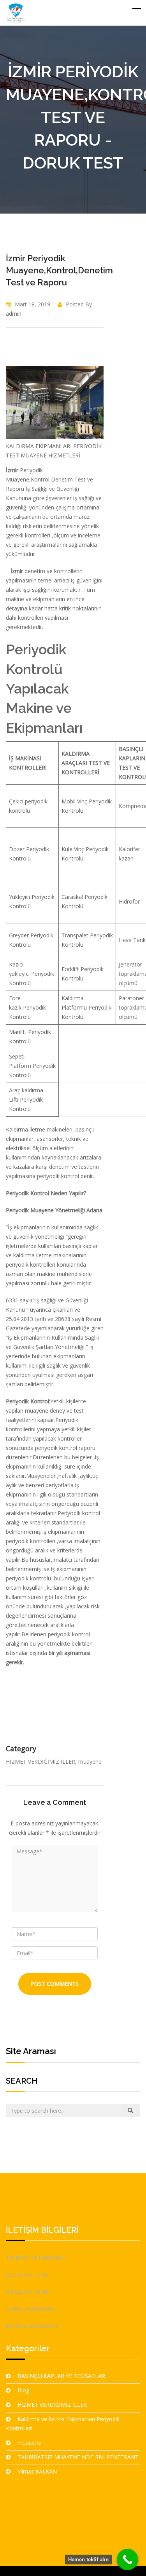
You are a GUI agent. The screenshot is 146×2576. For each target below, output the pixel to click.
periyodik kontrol (58, 1176)
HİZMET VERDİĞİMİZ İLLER (40, 1762)
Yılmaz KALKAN (37, 2471)
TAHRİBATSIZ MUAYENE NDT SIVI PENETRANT (78, 2457)
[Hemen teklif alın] (128, 2559)
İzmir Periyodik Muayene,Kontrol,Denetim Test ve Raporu (59, 270)
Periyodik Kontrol (27, 1193)
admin (14, 314)
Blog (23, 2390)
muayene (90, 1762)
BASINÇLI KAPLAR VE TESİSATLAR (61, 2376)
